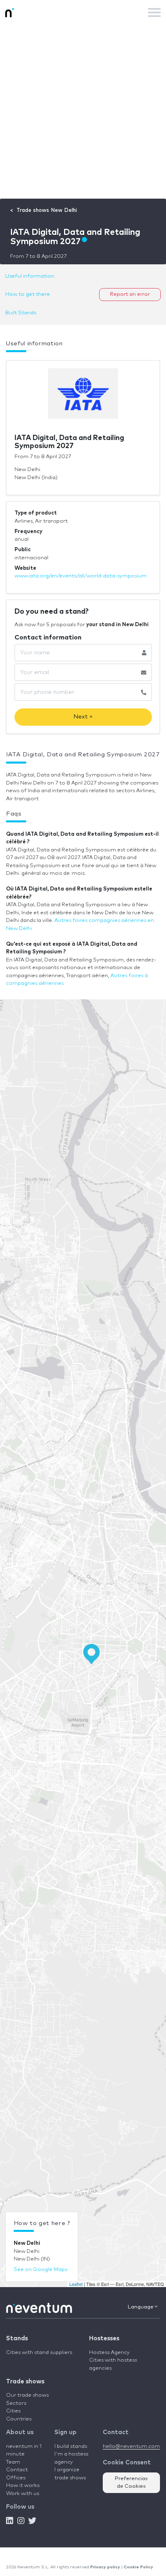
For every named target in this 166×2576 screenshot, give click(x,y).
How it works (23, 2486)
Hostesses (104, 2338)
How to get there (28, 294)
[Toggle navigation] (154, 12)
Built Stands (21, 313)
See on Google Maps (40, 2270)
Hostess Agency (109, 2353)
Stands (17, 2338)
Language (141, 2307)
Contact (17, 2470)
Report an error (130, 294)
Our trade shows (27, 2395)
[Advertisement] (83, 112)
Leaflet (76, 2284)
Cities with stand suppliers (39, 2353)
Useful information (30, 276)
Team (13, 2462)
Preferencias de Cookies (131, 2483)
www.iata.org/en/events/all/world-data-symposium (81, 576)
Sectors (16, 2403)
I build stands (71, 2446)
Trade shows (25, 2382)
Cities (13, 2411)
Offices (16, 2478)
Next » (83, 717)
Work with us (23, 2494)
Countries (19, 2419)
